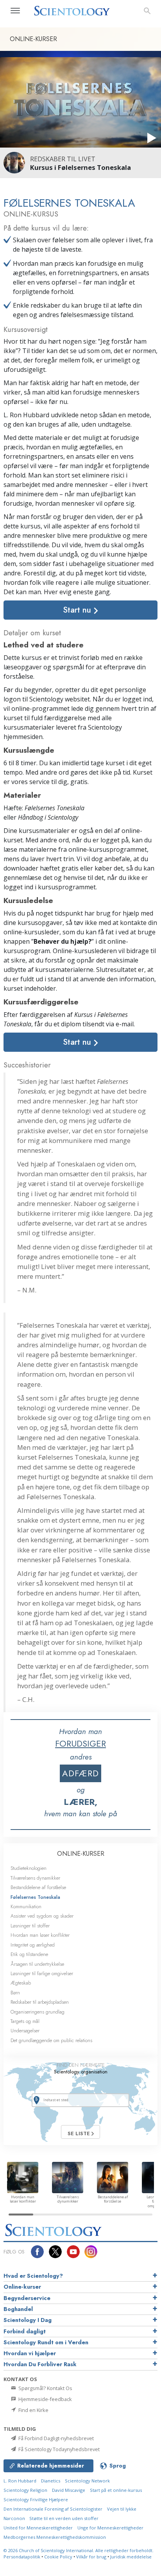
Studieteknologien (29, 1868)
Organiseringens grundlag (38, 2012)
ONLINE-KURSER (81, 1854)
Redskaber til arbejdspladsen (40, 2002)
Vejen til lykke (122, 2509)
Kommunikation (26, 1906)
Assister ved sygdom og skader (42, 1916)
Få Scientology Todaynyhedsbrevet (58, 2449)
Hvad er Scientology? (33, 2276)
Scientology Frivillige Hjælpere (36, 2499)
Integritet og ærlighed (33, 1945)
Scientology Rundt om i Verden (46, 2342)
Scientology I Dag (28, 2320)
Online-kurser (22, 2287)
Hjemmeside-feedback (45, 2399)
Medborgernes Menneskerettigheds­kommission (55, 2537)
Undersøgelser (25, 2031)
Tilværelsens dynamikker (35, 1878)
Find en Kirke (33, 2410)
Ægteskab (21, 1983)
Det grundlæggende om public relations (51, 2040)
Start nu (78, 610)
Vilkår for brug (91, 2557)
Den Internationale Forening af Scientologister (53, 2509)
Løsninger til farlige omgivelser (42, 1973)
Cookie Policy (58, 2557)
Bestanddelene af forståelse (38, 1887)
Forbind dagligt (25, 2331)
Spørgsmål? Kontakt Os (45, 2388)
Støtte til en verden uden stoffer (64, 2518)
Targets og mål (25, 2021)
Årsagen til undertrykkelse (37, 1964)
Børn (15, 1993)
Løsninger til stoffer (30, 1926)
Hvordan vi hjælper (30, 2353)
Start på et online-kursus (116, 2490)
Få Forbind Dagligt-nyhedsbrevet (55, 2438)
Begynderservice (27, 2298)
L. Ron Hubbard (20, 2481)
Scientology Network (87, 2481)
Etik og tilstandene (29, 1954)
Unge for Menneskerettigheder (110, 2528)
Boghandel (18, 2309)
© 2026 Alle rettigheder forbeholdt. (79, 2550)
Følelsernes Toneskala (35, 1897)
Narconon (15, 2518)
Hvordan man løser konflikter (40, 1935)
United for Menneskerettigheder (38, 2528)
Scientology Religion (25, 2490)
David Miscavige (69, 2490)
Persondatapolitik (22, 2557)
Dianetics (51, 2481)
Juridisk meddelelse (131, 2557)
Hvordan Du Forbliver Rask (40, 2364)
